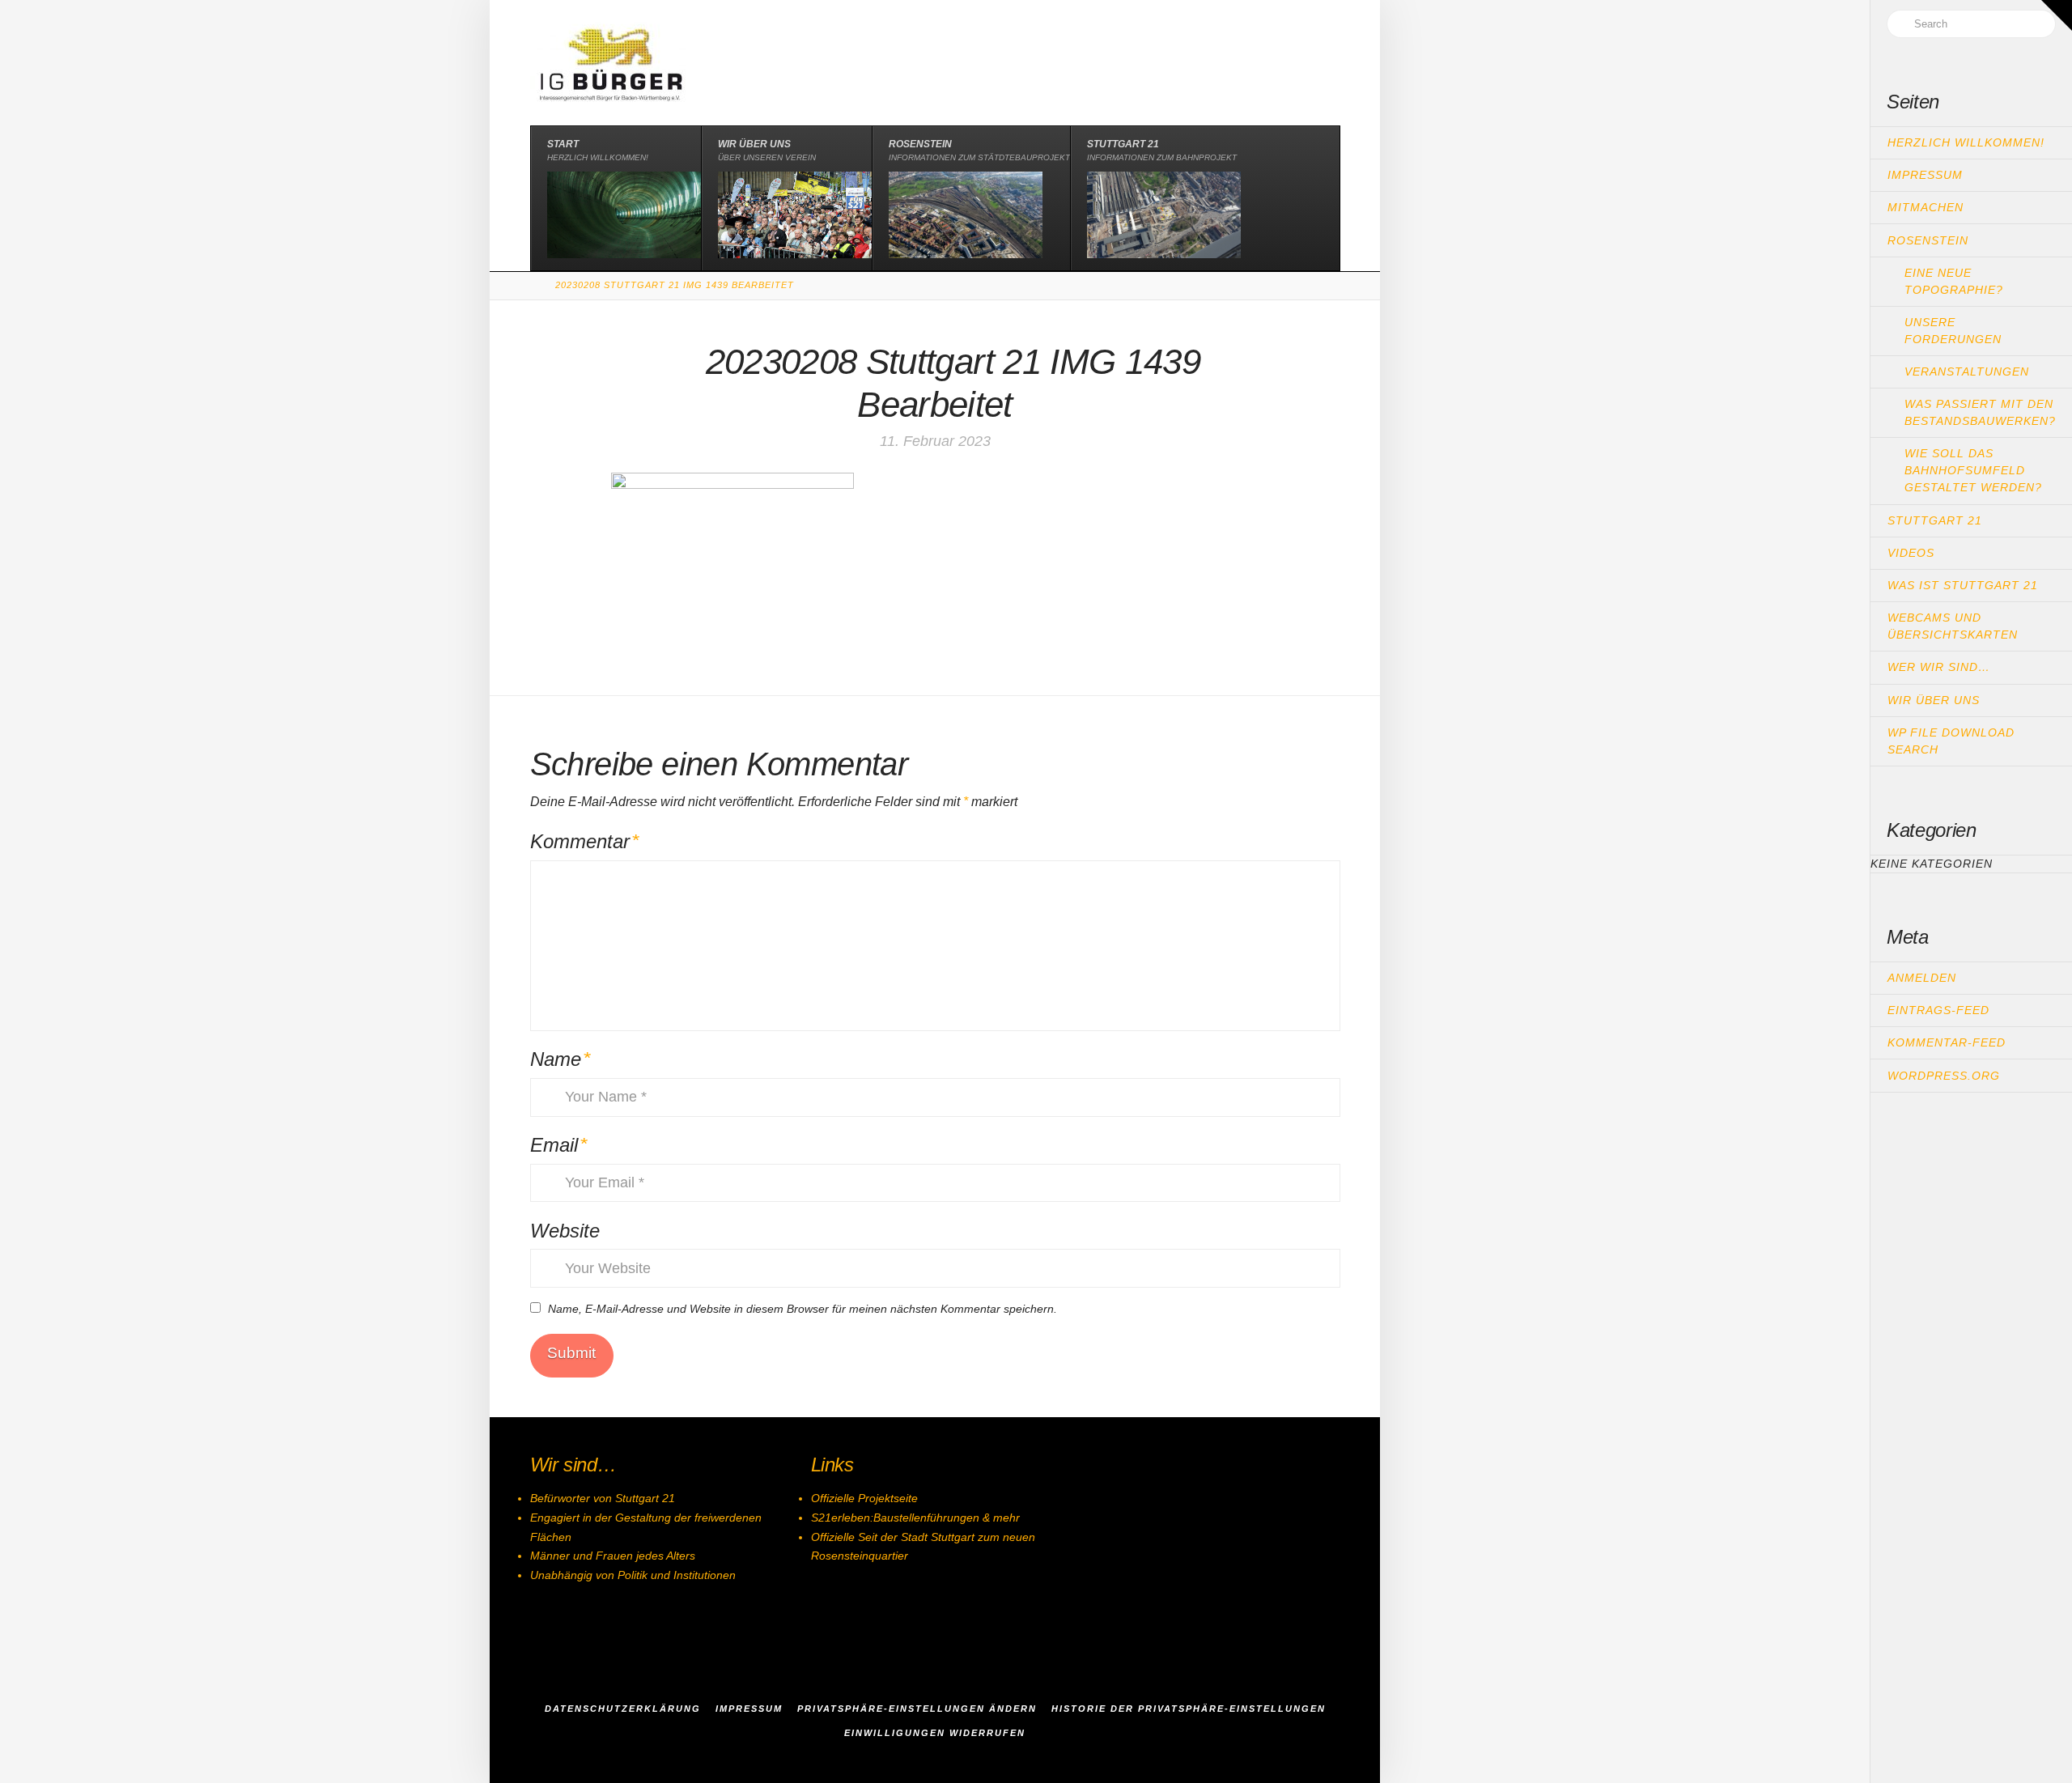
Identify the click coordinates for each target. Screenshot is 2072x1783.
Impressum (1925, 175)
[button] (2057, 15)
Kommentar (585, 841)
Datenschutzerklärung (623, 1709)
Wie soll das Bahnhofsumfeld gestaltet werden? (1973, 470)
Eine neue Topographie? (1954, 281)
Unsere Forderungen (1953, 331)
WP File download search (1951, 741)
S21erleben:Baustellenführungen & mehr (915, 1518)
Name (560, 1059)
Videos (1911, 553)
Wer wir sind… (1939, 667)
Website (565, 1231)
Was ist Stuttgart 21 (1963, 585)
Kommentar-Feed (1947, 1042)
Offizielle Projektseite (864, 1498)
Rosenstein (1928, 240)
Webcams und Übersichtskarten (1953, 626)
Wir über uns (1934, 700)
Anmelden (1922, 978)
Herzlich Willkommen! (1966, 142)
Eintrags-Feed (1938, 1010)
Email (559, 1145)
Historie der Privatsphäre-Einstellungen (1189, 1709)
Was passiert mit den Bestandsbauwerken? (1980, 412)
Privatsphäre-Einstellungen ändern (917, 1709)
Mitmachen (1926, 207)
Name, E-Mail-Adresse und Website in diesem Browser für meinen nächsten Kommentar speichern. (802, 1309)
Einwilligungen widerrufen (935, 1733)
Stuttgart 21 (1935, 520)
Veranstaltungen (1967, 371)
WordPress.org (1944, 1076)
